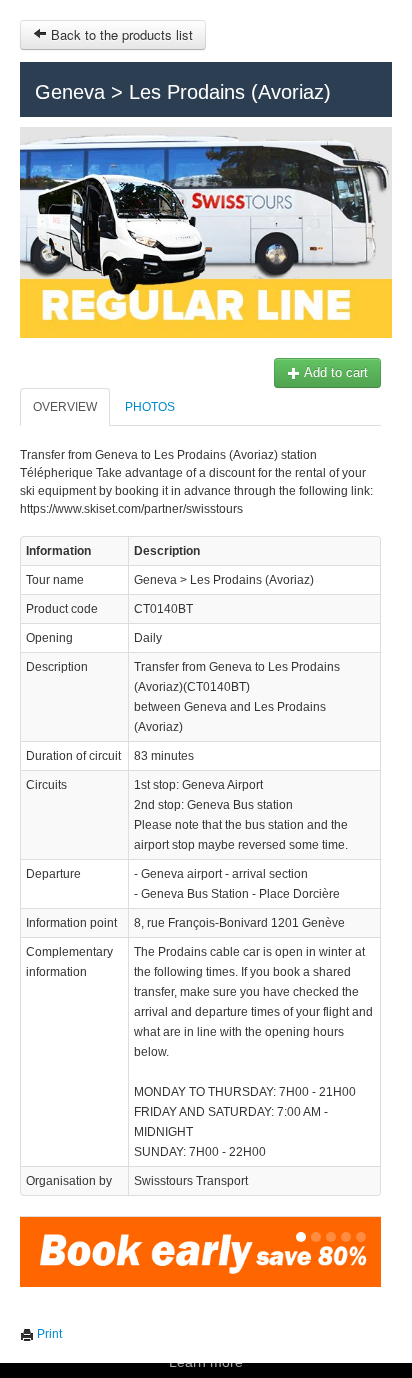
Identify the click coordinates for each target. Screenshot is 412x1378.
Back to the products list (120, 34)
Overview (65, 407)
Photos (150, 407)
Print (48, 1334)
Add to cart (334, 372)
